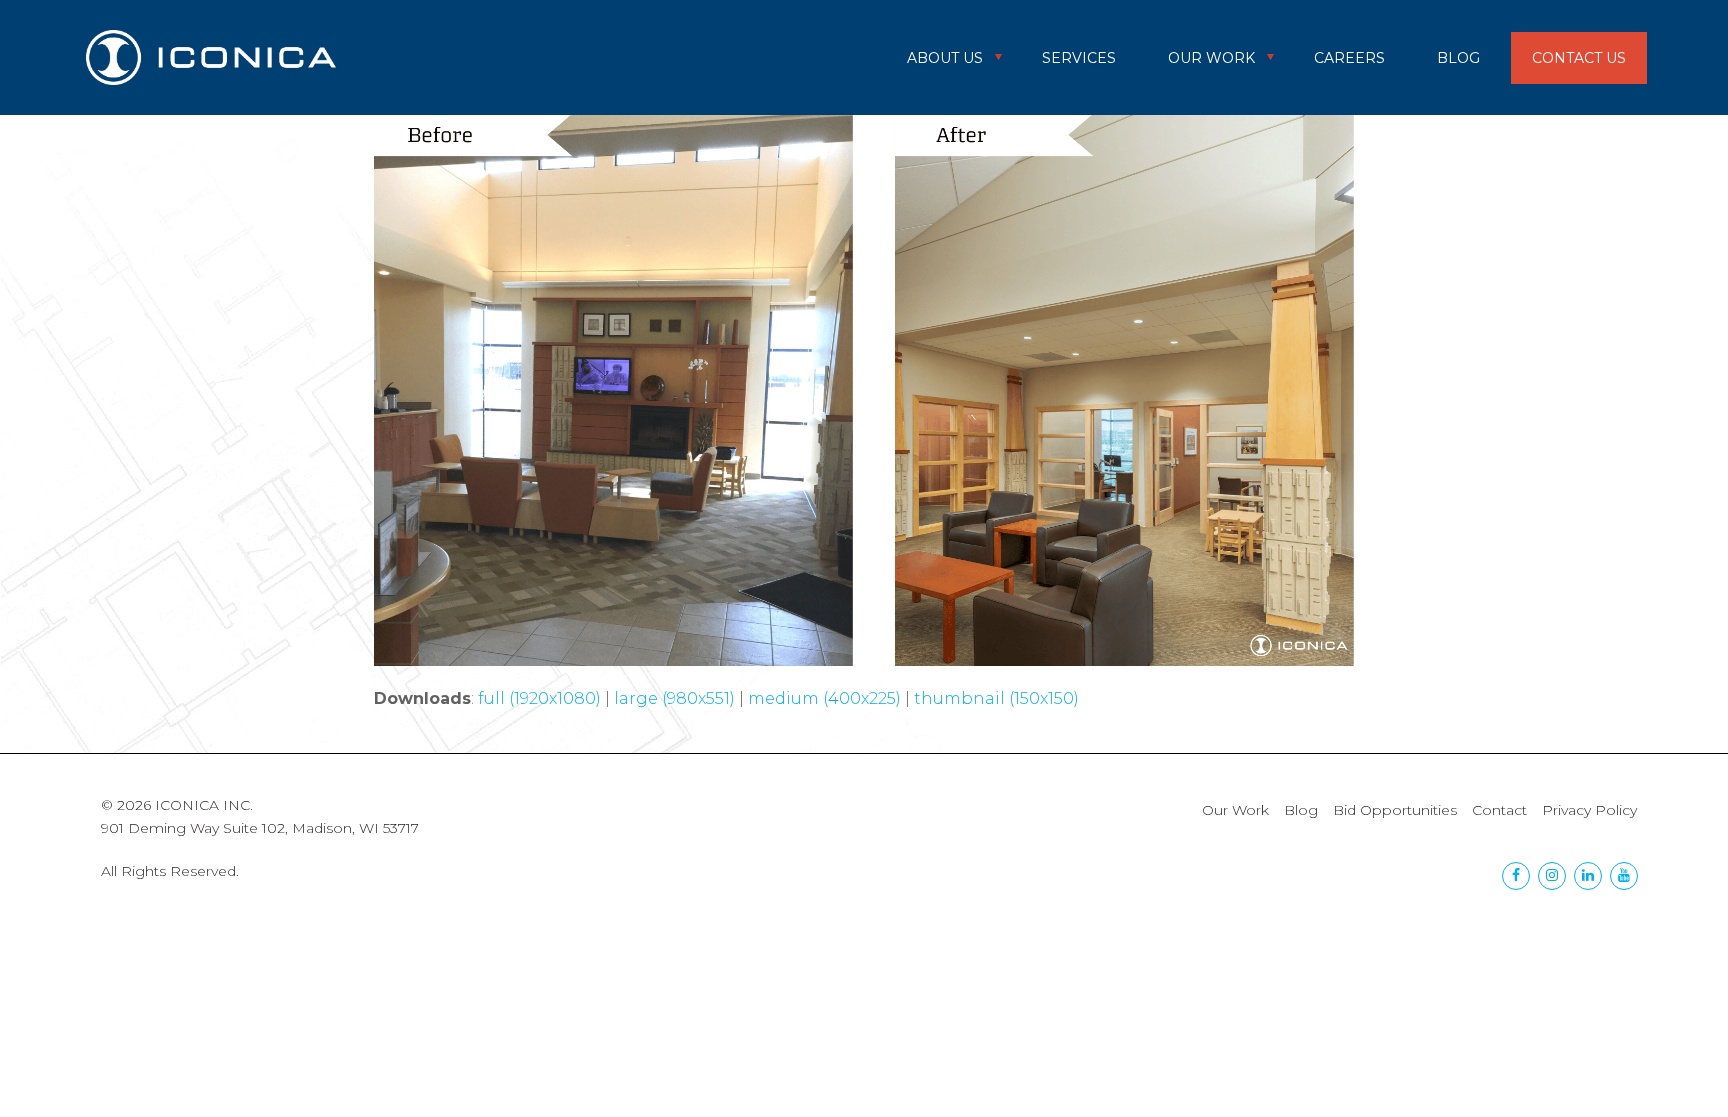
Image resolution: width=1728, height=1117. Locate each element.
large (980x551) (674, 698)
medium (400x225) (824, 698)
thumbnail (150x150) (996, 698)
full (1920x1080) (539, 698)
